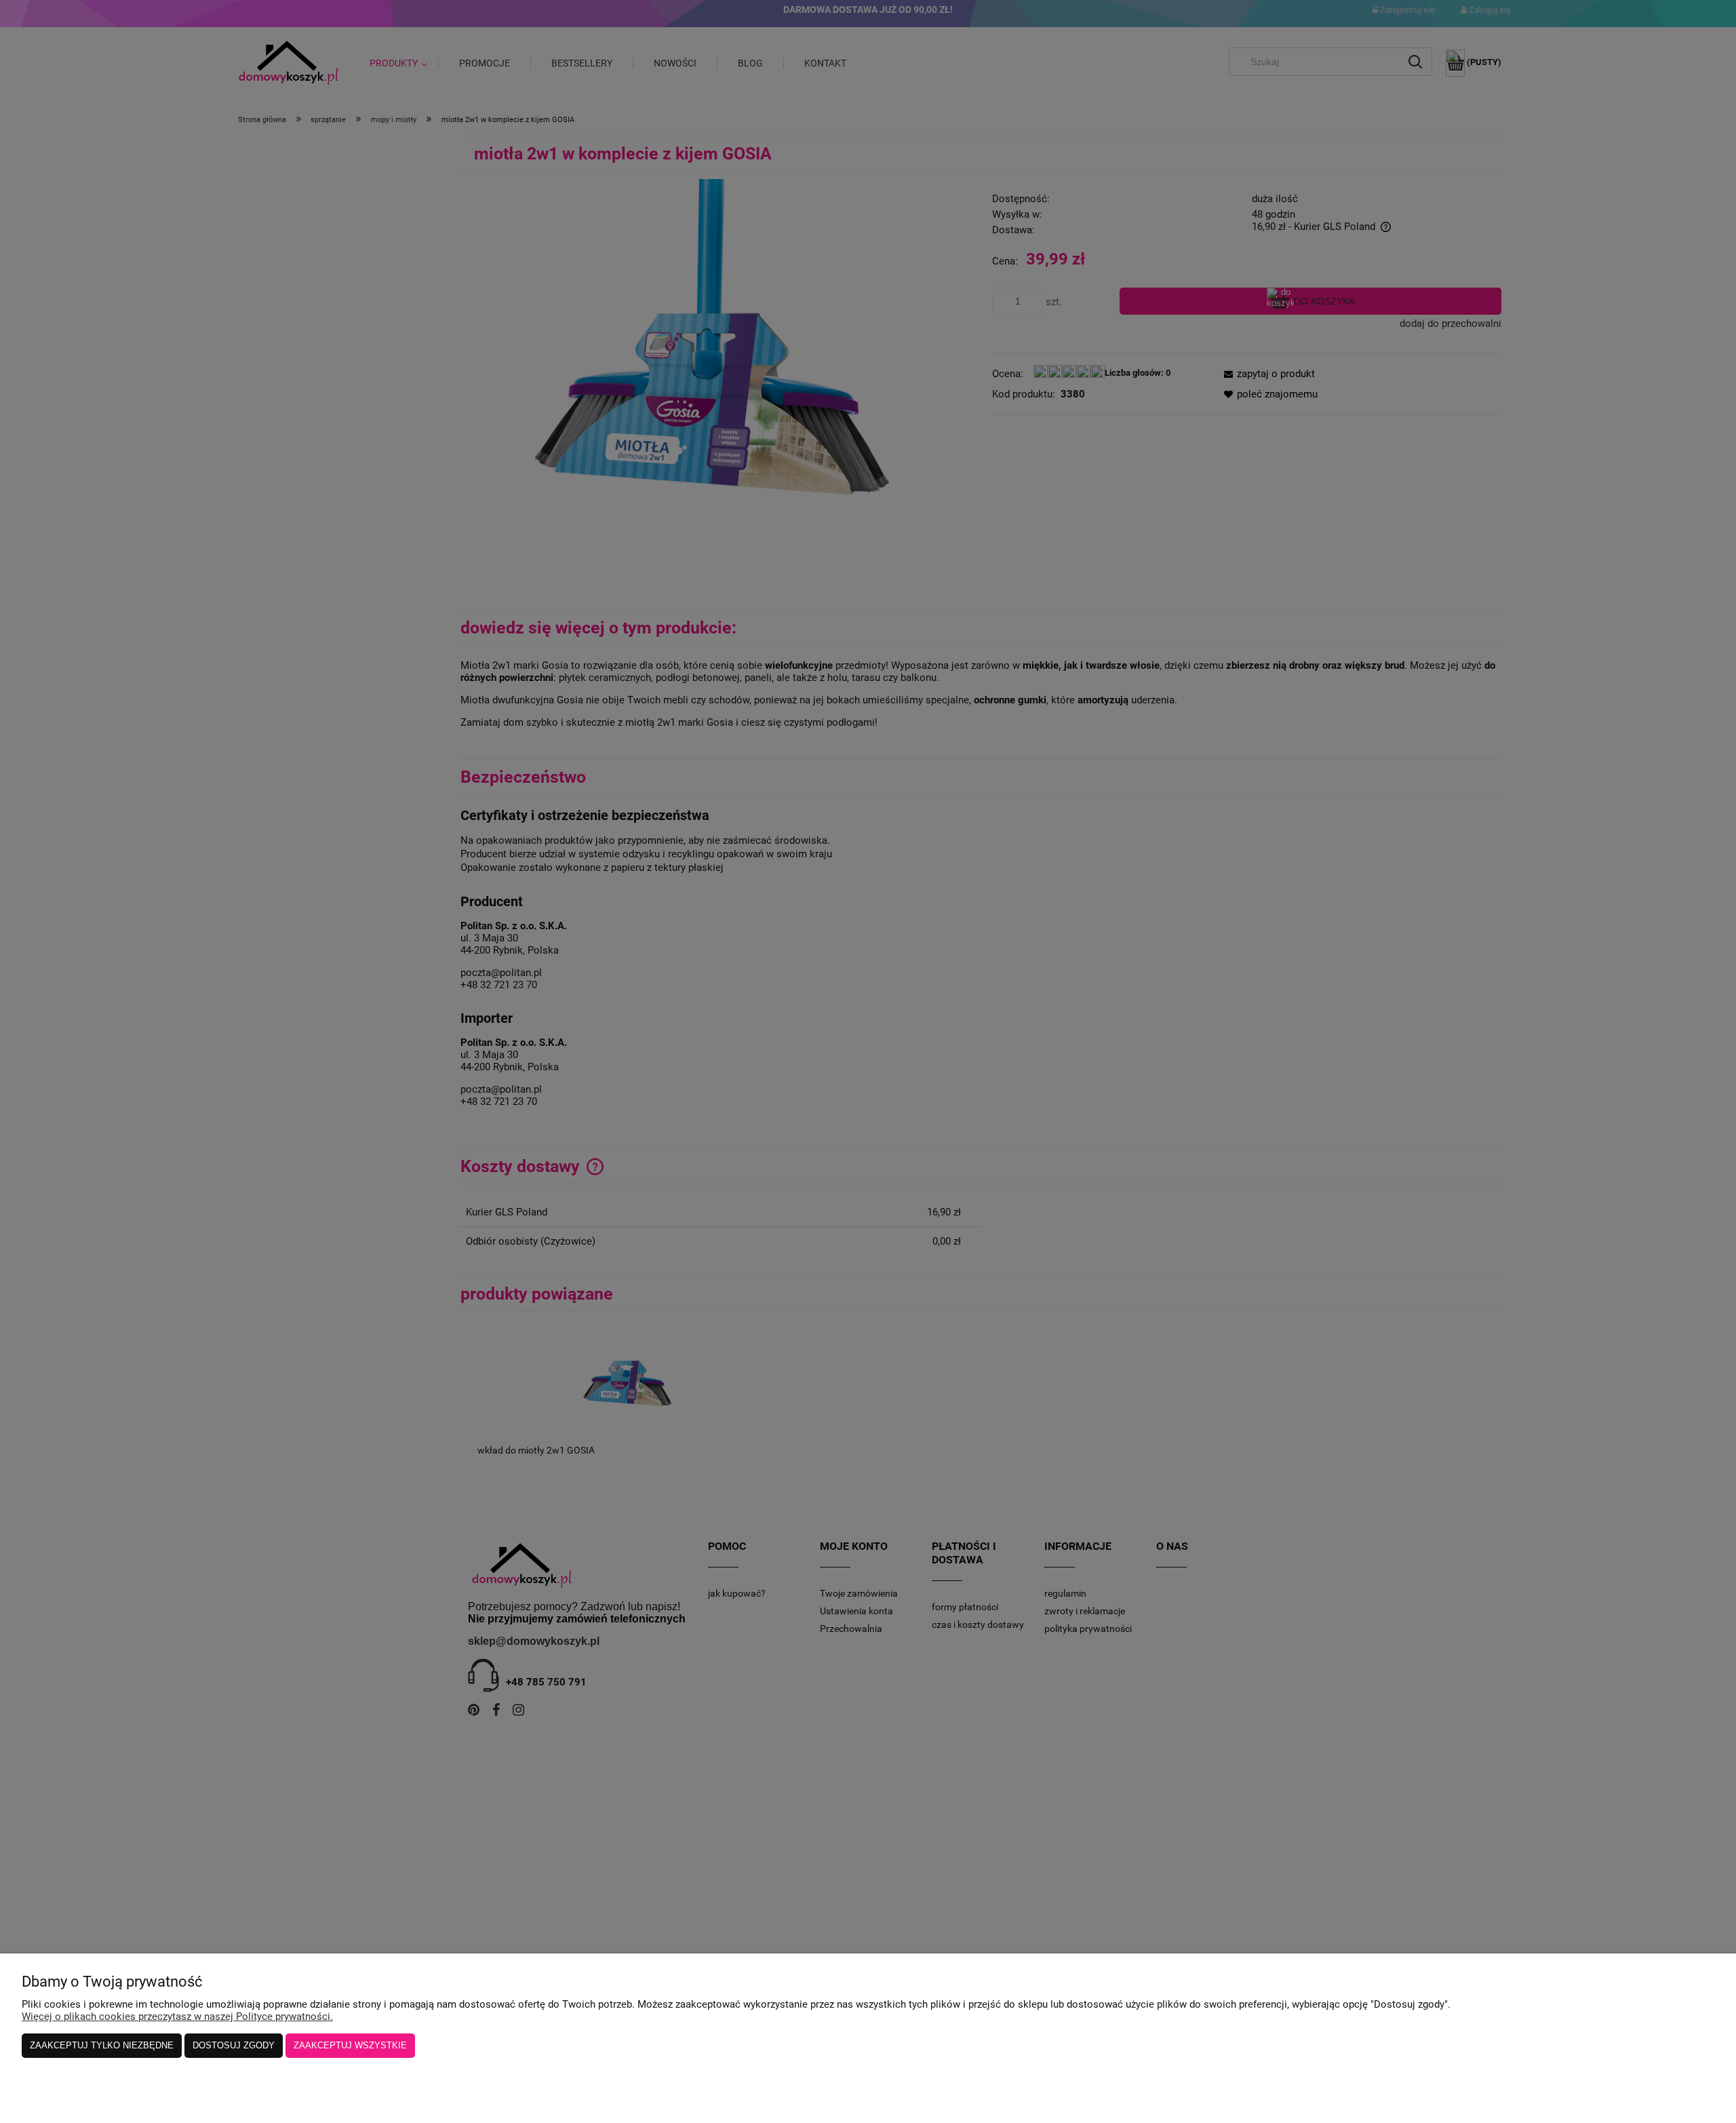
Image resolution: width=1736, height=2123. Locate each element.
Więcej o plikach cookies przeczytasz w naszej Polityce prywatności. (177, 2017)
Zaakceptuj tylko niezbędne (102, 2045)
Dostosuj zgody (234, 2045)
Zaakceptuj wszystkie (350, 2045)
